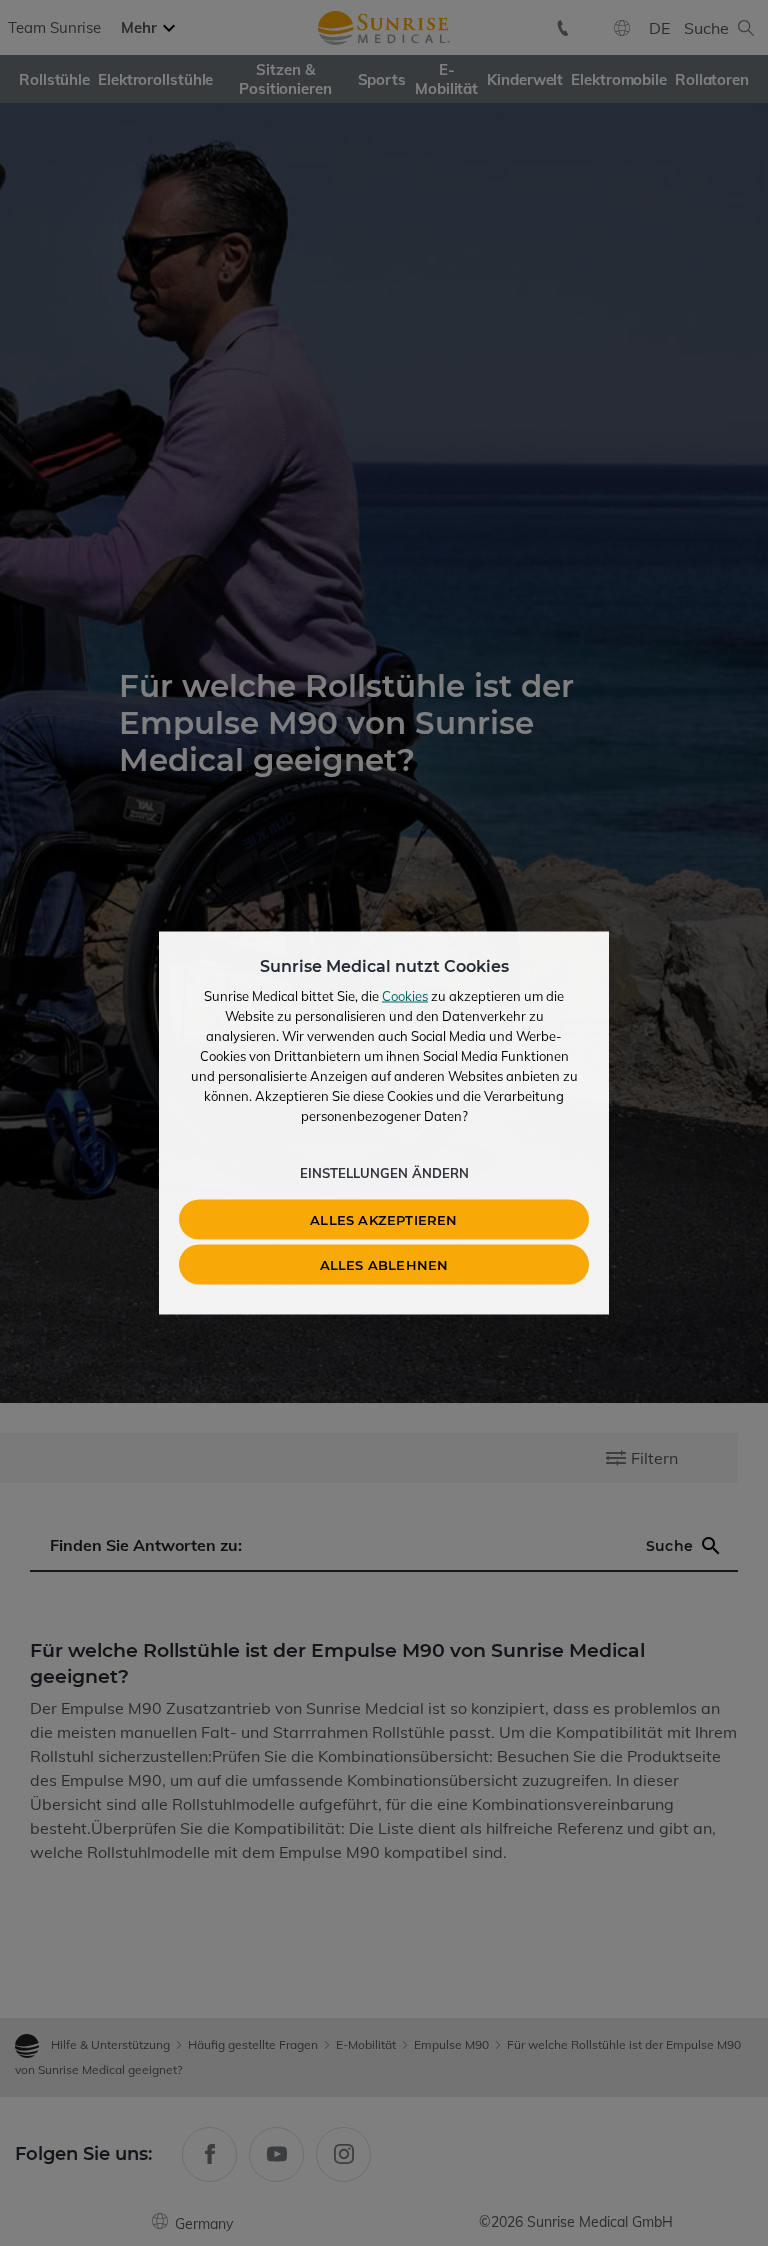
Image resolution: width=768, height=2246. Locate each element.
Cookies (405, 996)
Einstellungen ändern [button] (384, 1173)
